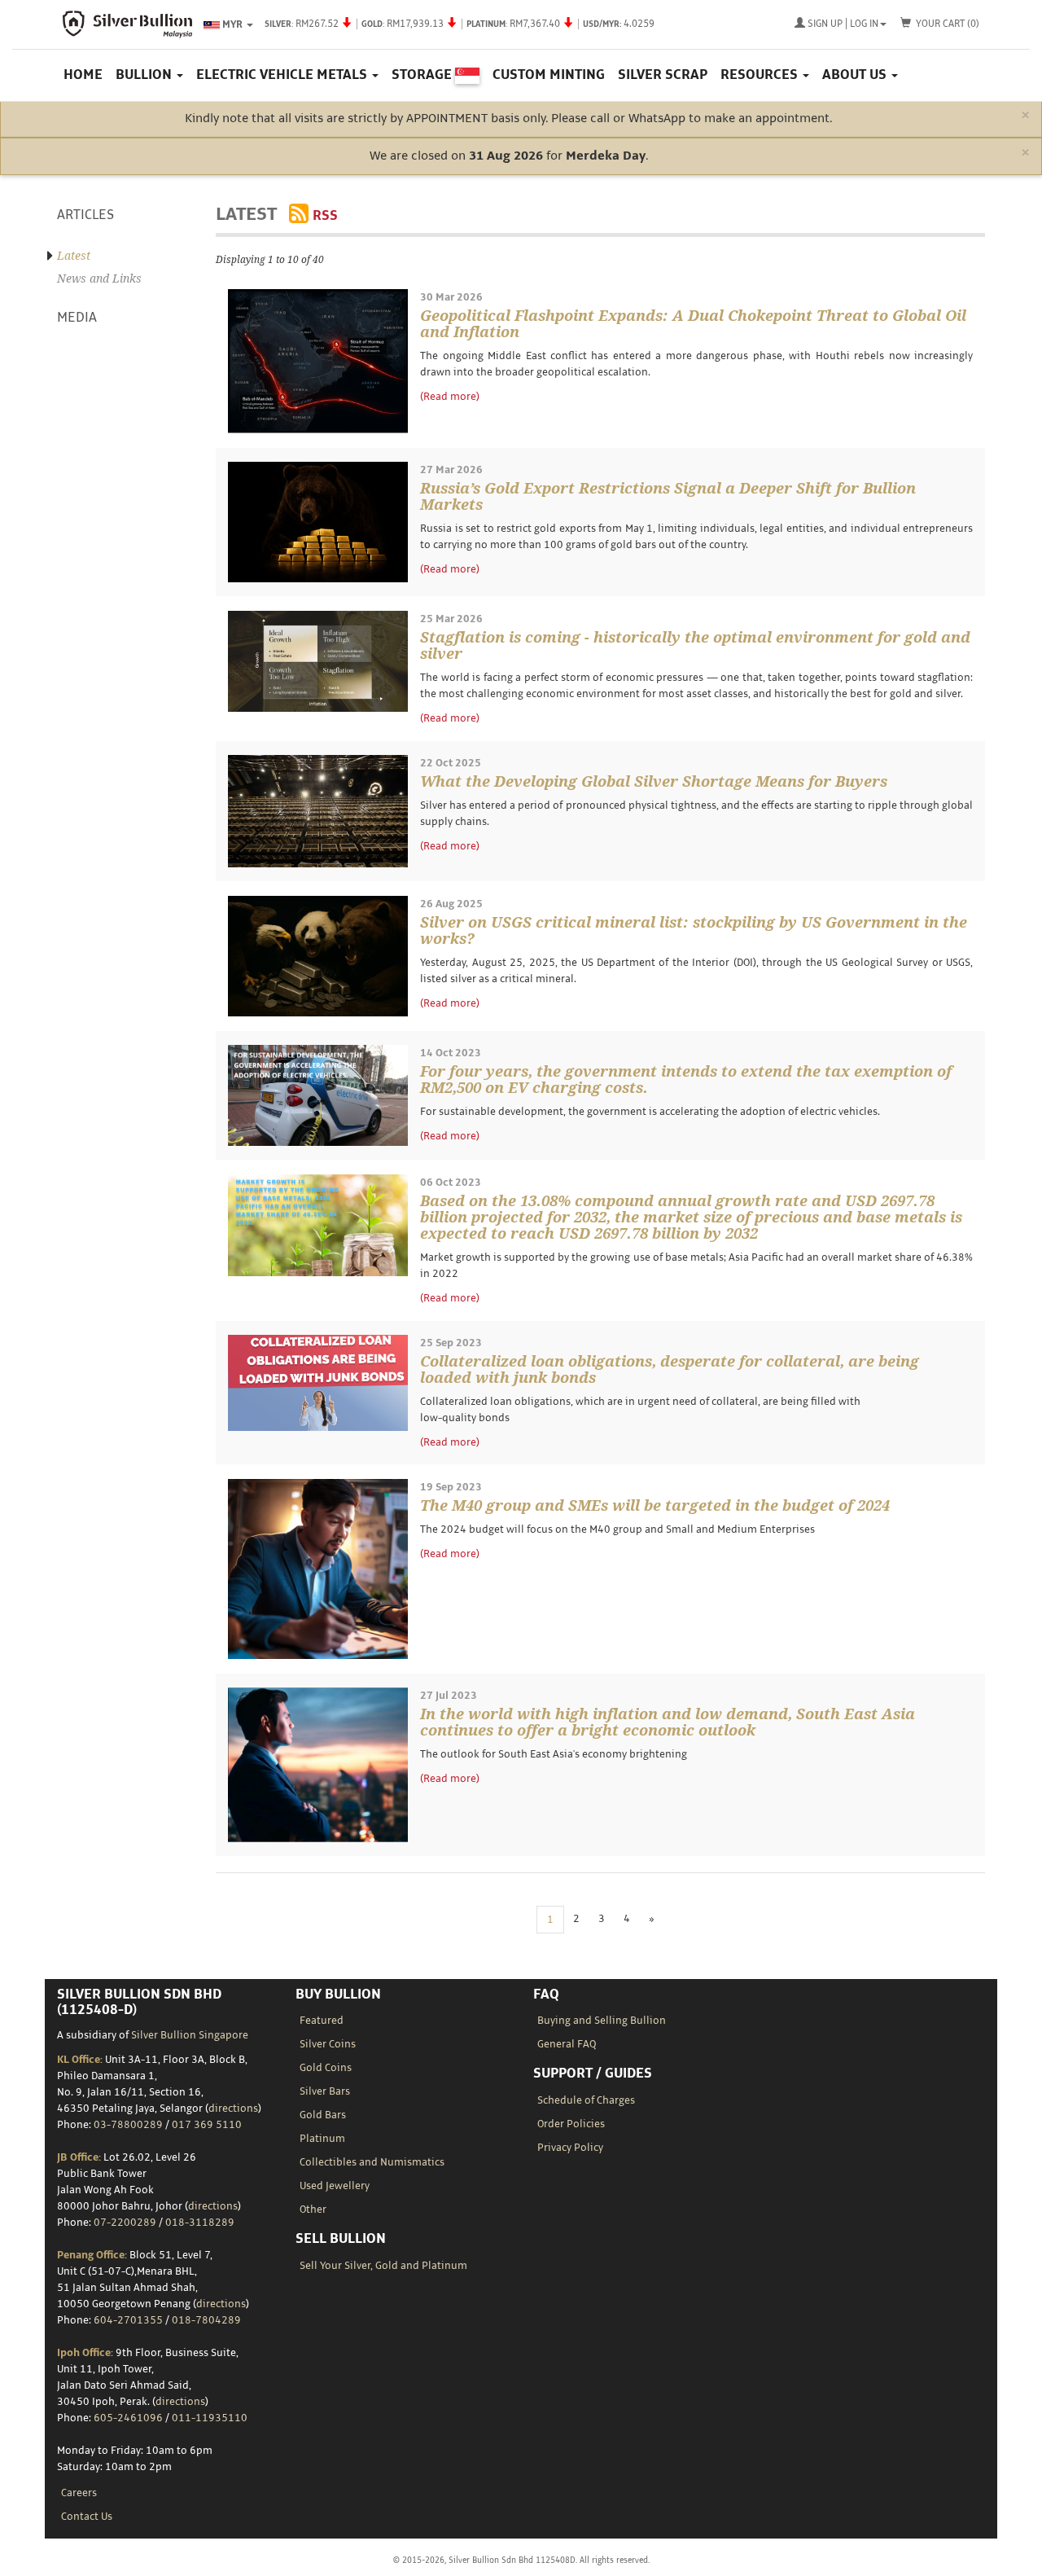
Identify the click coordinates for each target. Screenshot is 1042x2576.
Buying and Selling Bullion (602, 2021)
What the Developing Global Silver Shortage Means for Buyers (654, 781)
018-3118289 (200, 2223)
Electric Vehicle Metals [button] (283, 75)
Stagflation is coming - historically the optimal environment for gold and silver (695, 645)
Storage (423, 75)
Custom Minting (549, 75)
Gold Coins (326, 2068)
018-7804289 (206, 2320)
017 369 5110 (207, 2125)
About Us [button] (856, 75)
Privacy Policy (570, 2148)
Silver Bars (325, 2091)
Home (83, 75)
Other (313, 2210)
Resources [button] (761, 75)
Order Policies (571, 2124)
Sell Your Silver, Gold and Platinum (383, 2266)
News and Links (99, 279)
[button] (841, 24)
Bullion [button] (145, 75)
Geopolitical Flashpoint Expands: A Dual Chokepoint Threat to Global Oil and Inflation (693, 324)
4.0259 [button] (460, 24)
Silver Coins (328, 2044)
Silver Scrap (663, 75)
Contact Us (87, 2517)
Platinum (322, 2139)
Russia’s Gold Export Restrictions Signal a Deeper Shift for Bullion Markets (668, 496)
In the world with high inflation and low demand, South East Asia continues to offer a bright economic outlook (668, 1722)
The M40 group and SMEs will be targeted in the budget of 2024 (655, 1505)
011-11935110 (210, 2418)
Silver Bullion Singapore (190, 2035)
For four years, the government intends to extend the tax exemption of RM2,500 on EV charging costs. (686, 1080)
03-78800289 (128, 2125)
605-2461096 (128, 2418)
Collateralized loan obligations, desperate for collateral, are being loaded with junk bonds (670, 1369)
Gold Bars (323, 2115)
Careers (79, 2493)
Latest (74, 256)
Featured (322, 2021)
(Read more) (450, 397)
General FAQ (567, 2044)
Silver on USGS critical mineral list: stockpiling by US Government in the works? (694, 930)
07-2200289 (125, 2223)
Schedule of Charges (586, 2100)
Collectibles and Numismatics (372, 2162)
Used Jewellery (335, 2186)
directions (233, 2109)
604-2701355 (128, 2320)
